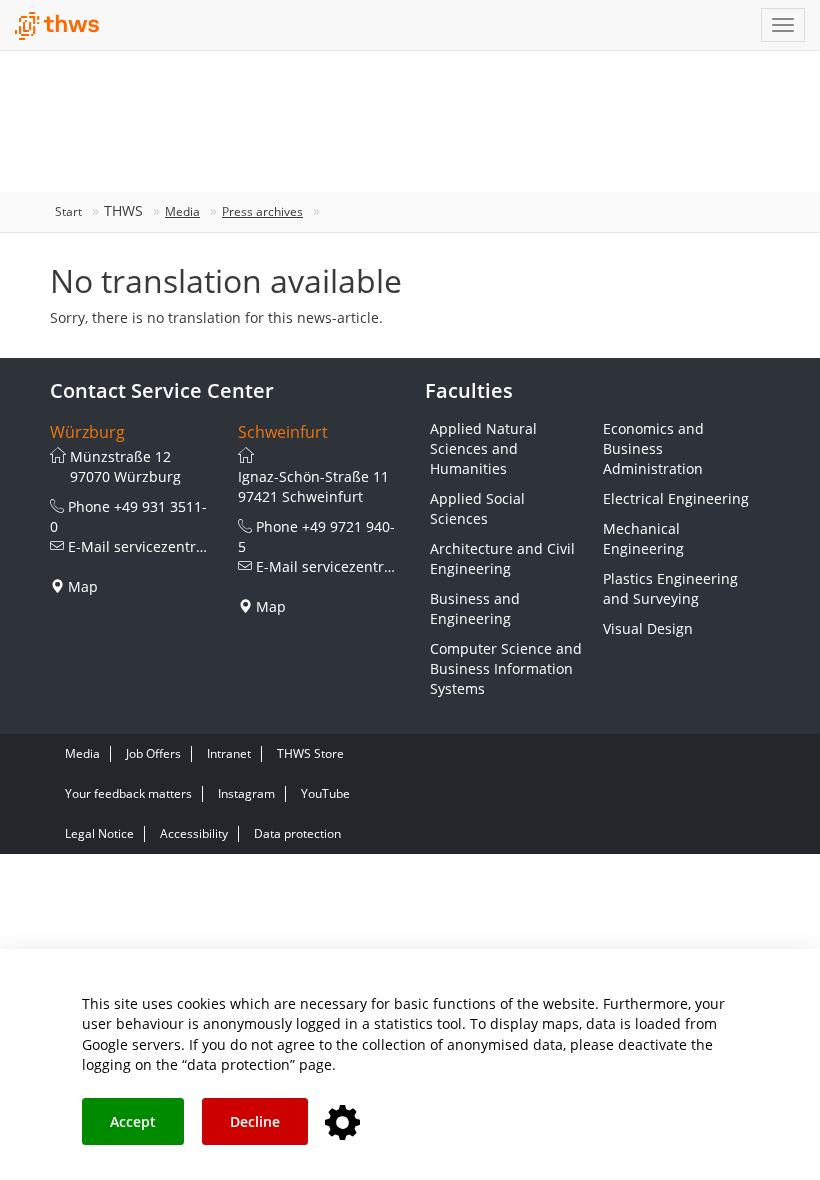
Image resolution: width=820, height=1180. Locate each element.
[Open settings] (342, 1123)
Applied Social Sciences (477, 508)
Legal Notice (99, 833)
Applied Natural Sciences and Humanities (483, 448)
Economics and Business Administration (653, 448)
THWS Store (310, 753)
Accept (133, 1121)
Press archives (262, 211)
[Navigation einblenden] (783, 25)
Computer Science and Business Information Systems (506, 668)
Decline (255, 1121)
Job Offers (153, 753)
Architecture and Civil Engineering (502, 558)
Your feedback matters (128, 793)
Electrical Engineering (676, 498)
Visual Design (648, 628)
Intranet (229, 753)
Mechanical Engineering (643, 538)
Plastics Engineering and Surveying (670, 588)
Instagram (246, 793)
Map (83, 586)
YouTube (325, 793)
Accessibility (194, 833)
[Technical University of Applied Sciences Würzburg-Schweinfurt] (57, 26)
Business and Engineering (475, 608)
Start (68, 211)
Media (182, 211)
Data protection (297, 833)
